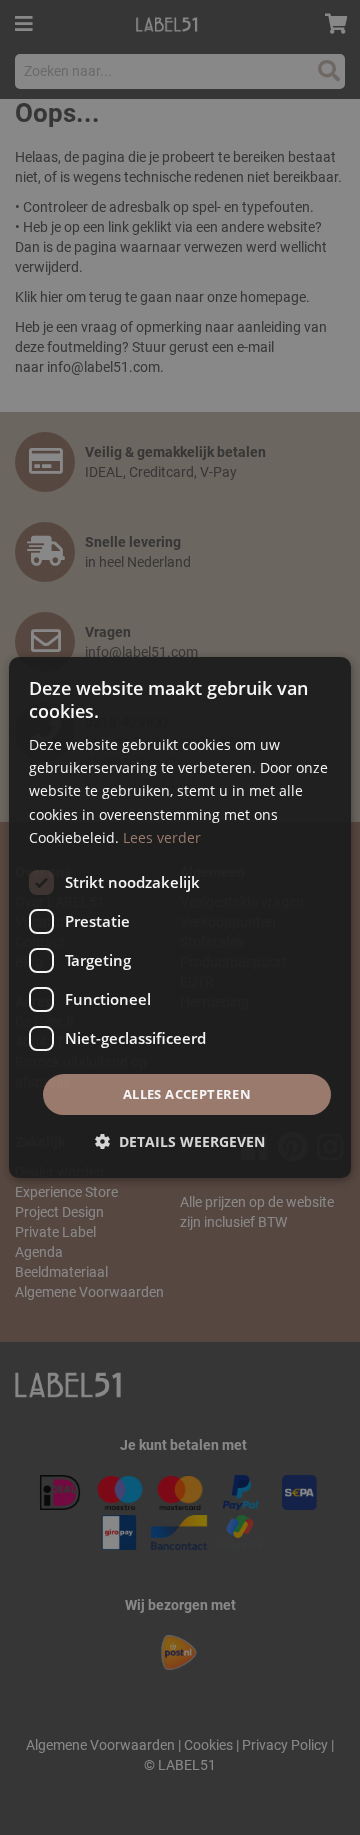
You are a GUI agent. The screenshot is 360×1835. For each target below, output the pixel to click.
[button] (180, 1141)
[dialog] (180, 918)
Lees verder (162, 837)
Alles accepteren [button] (187, 1094)
